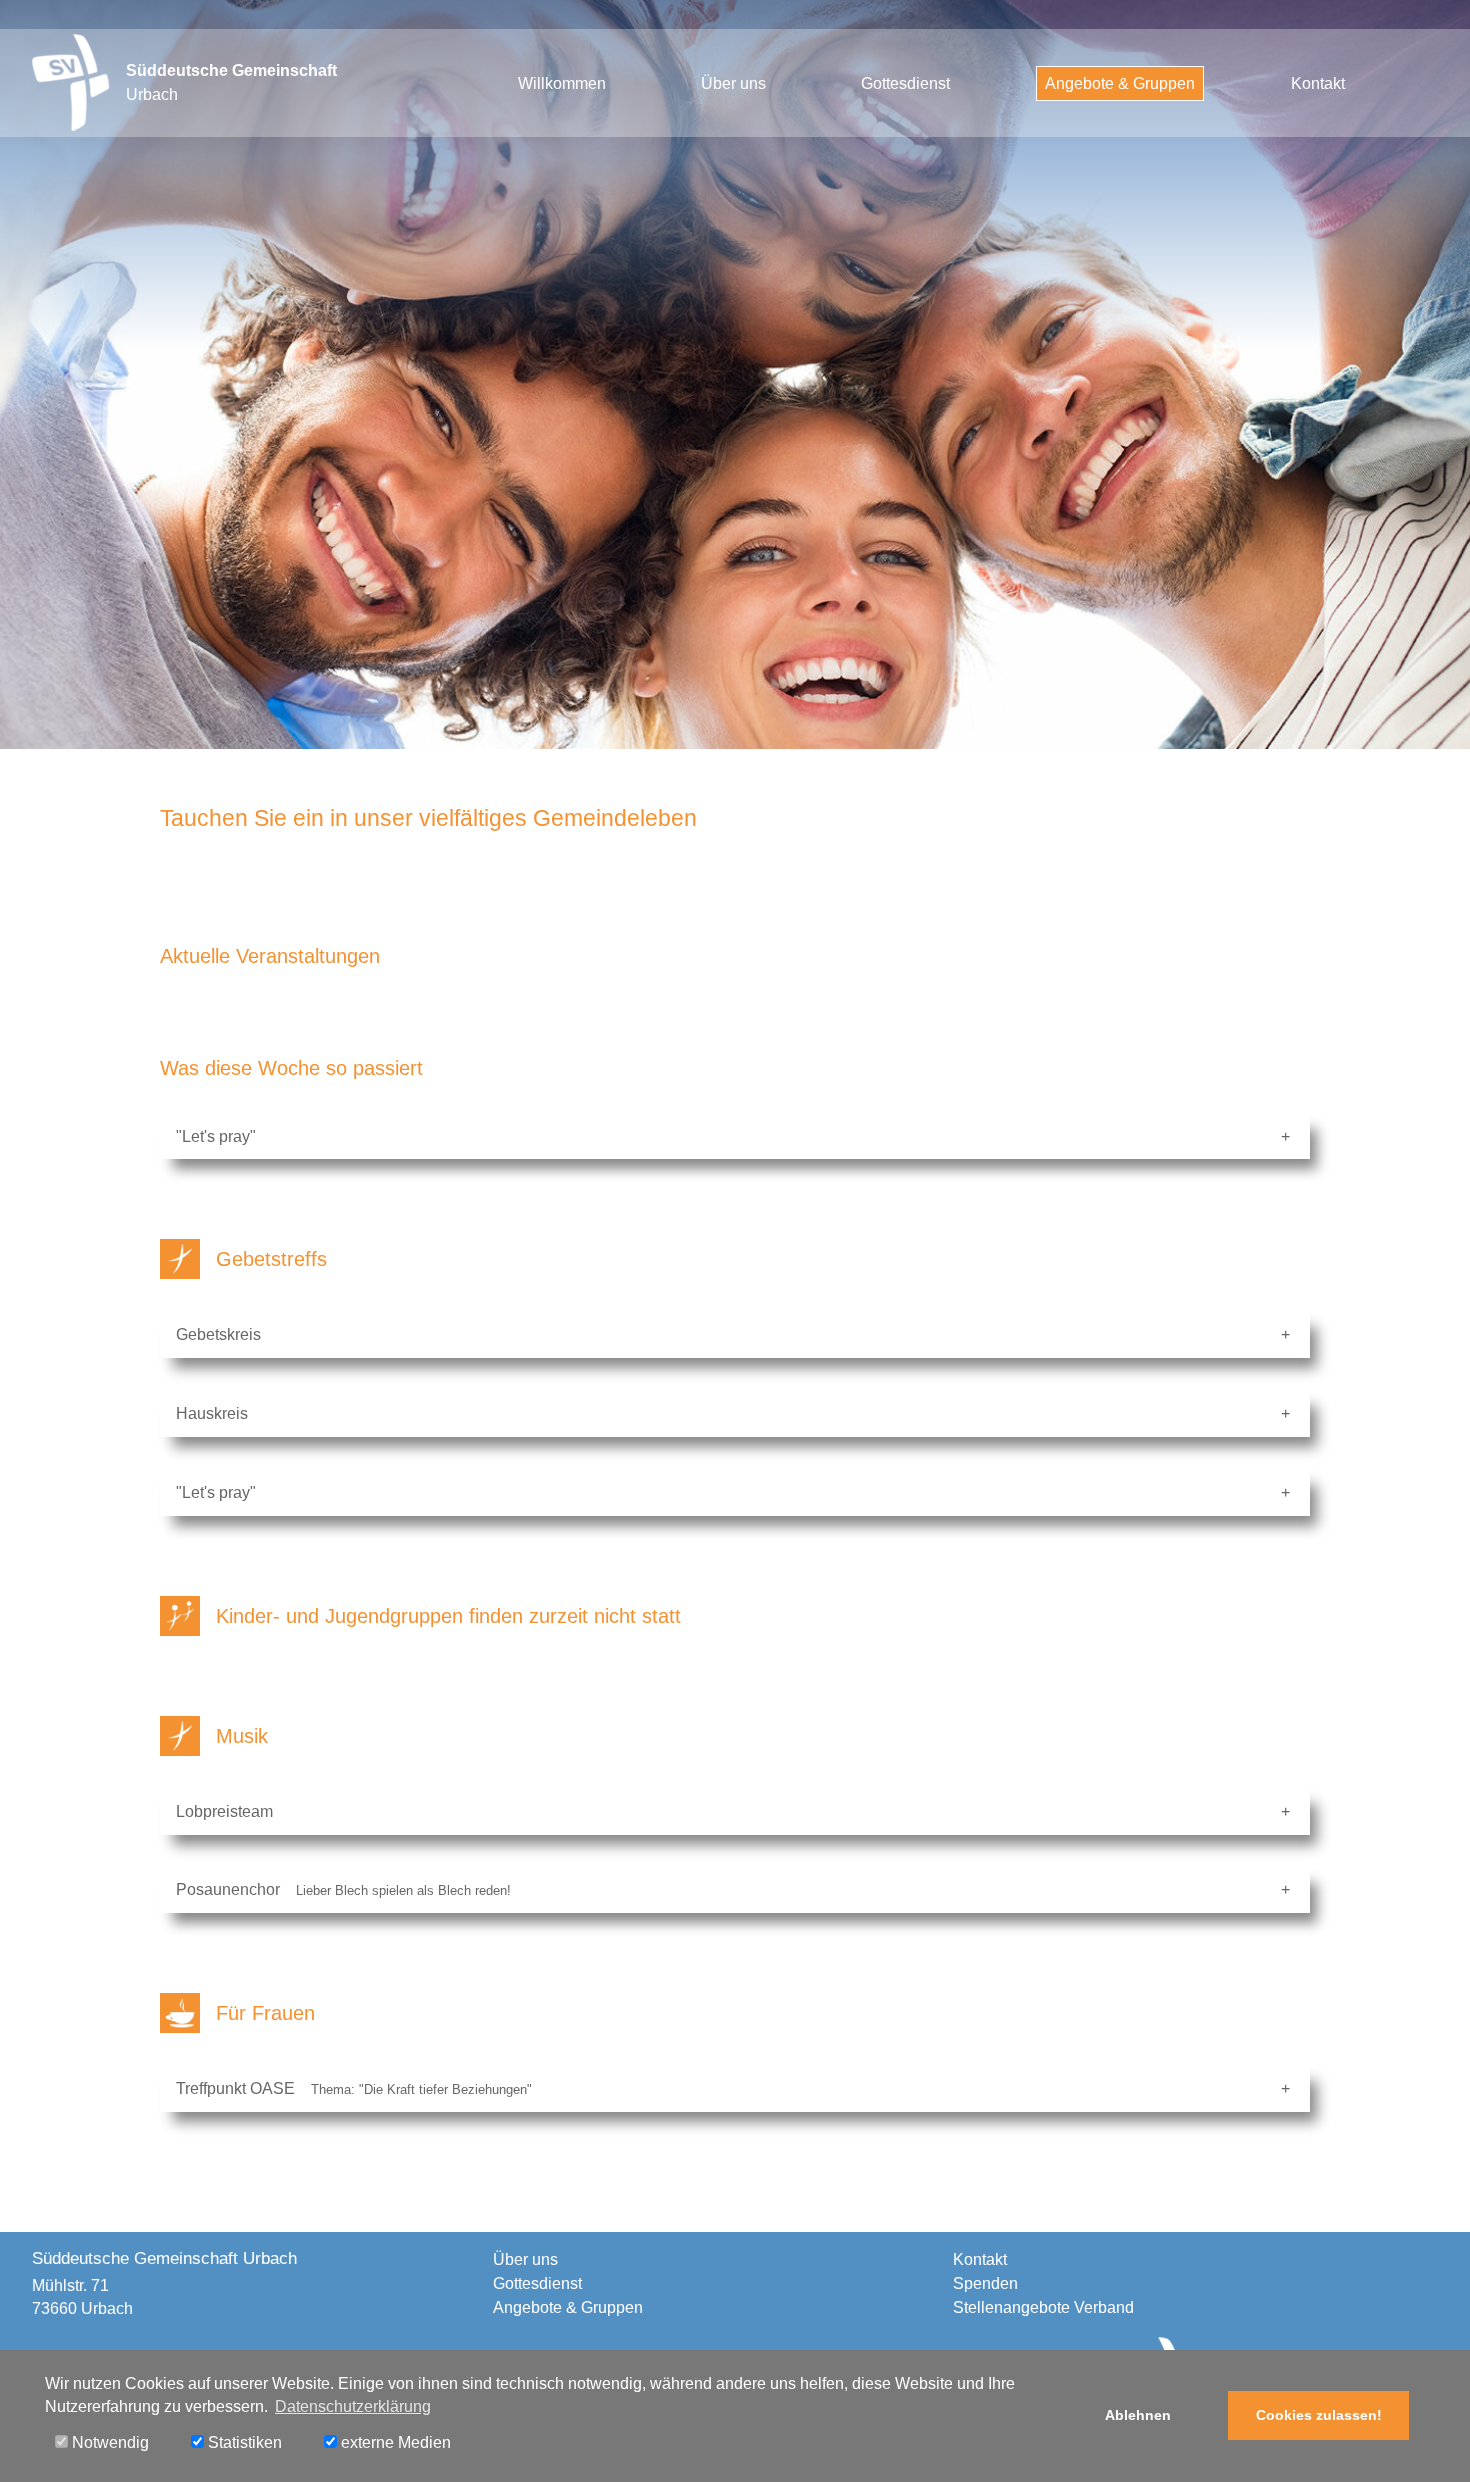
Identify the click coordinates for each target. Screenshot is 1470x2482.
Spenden (985, 2283)
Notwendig (108, 2442)
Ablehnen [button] (1138, 2415)
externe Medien (394, 2442)
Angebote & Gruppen (1120, 83)
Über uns (733, 83)
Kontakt (1318, 83)
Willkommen (562, 83)
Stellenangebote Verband (1043, 2307)
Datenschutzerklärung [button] (353, 2406)
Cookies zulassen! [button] (1319, 2415)
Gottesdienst (905, 83)
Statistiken (243, 2442)
